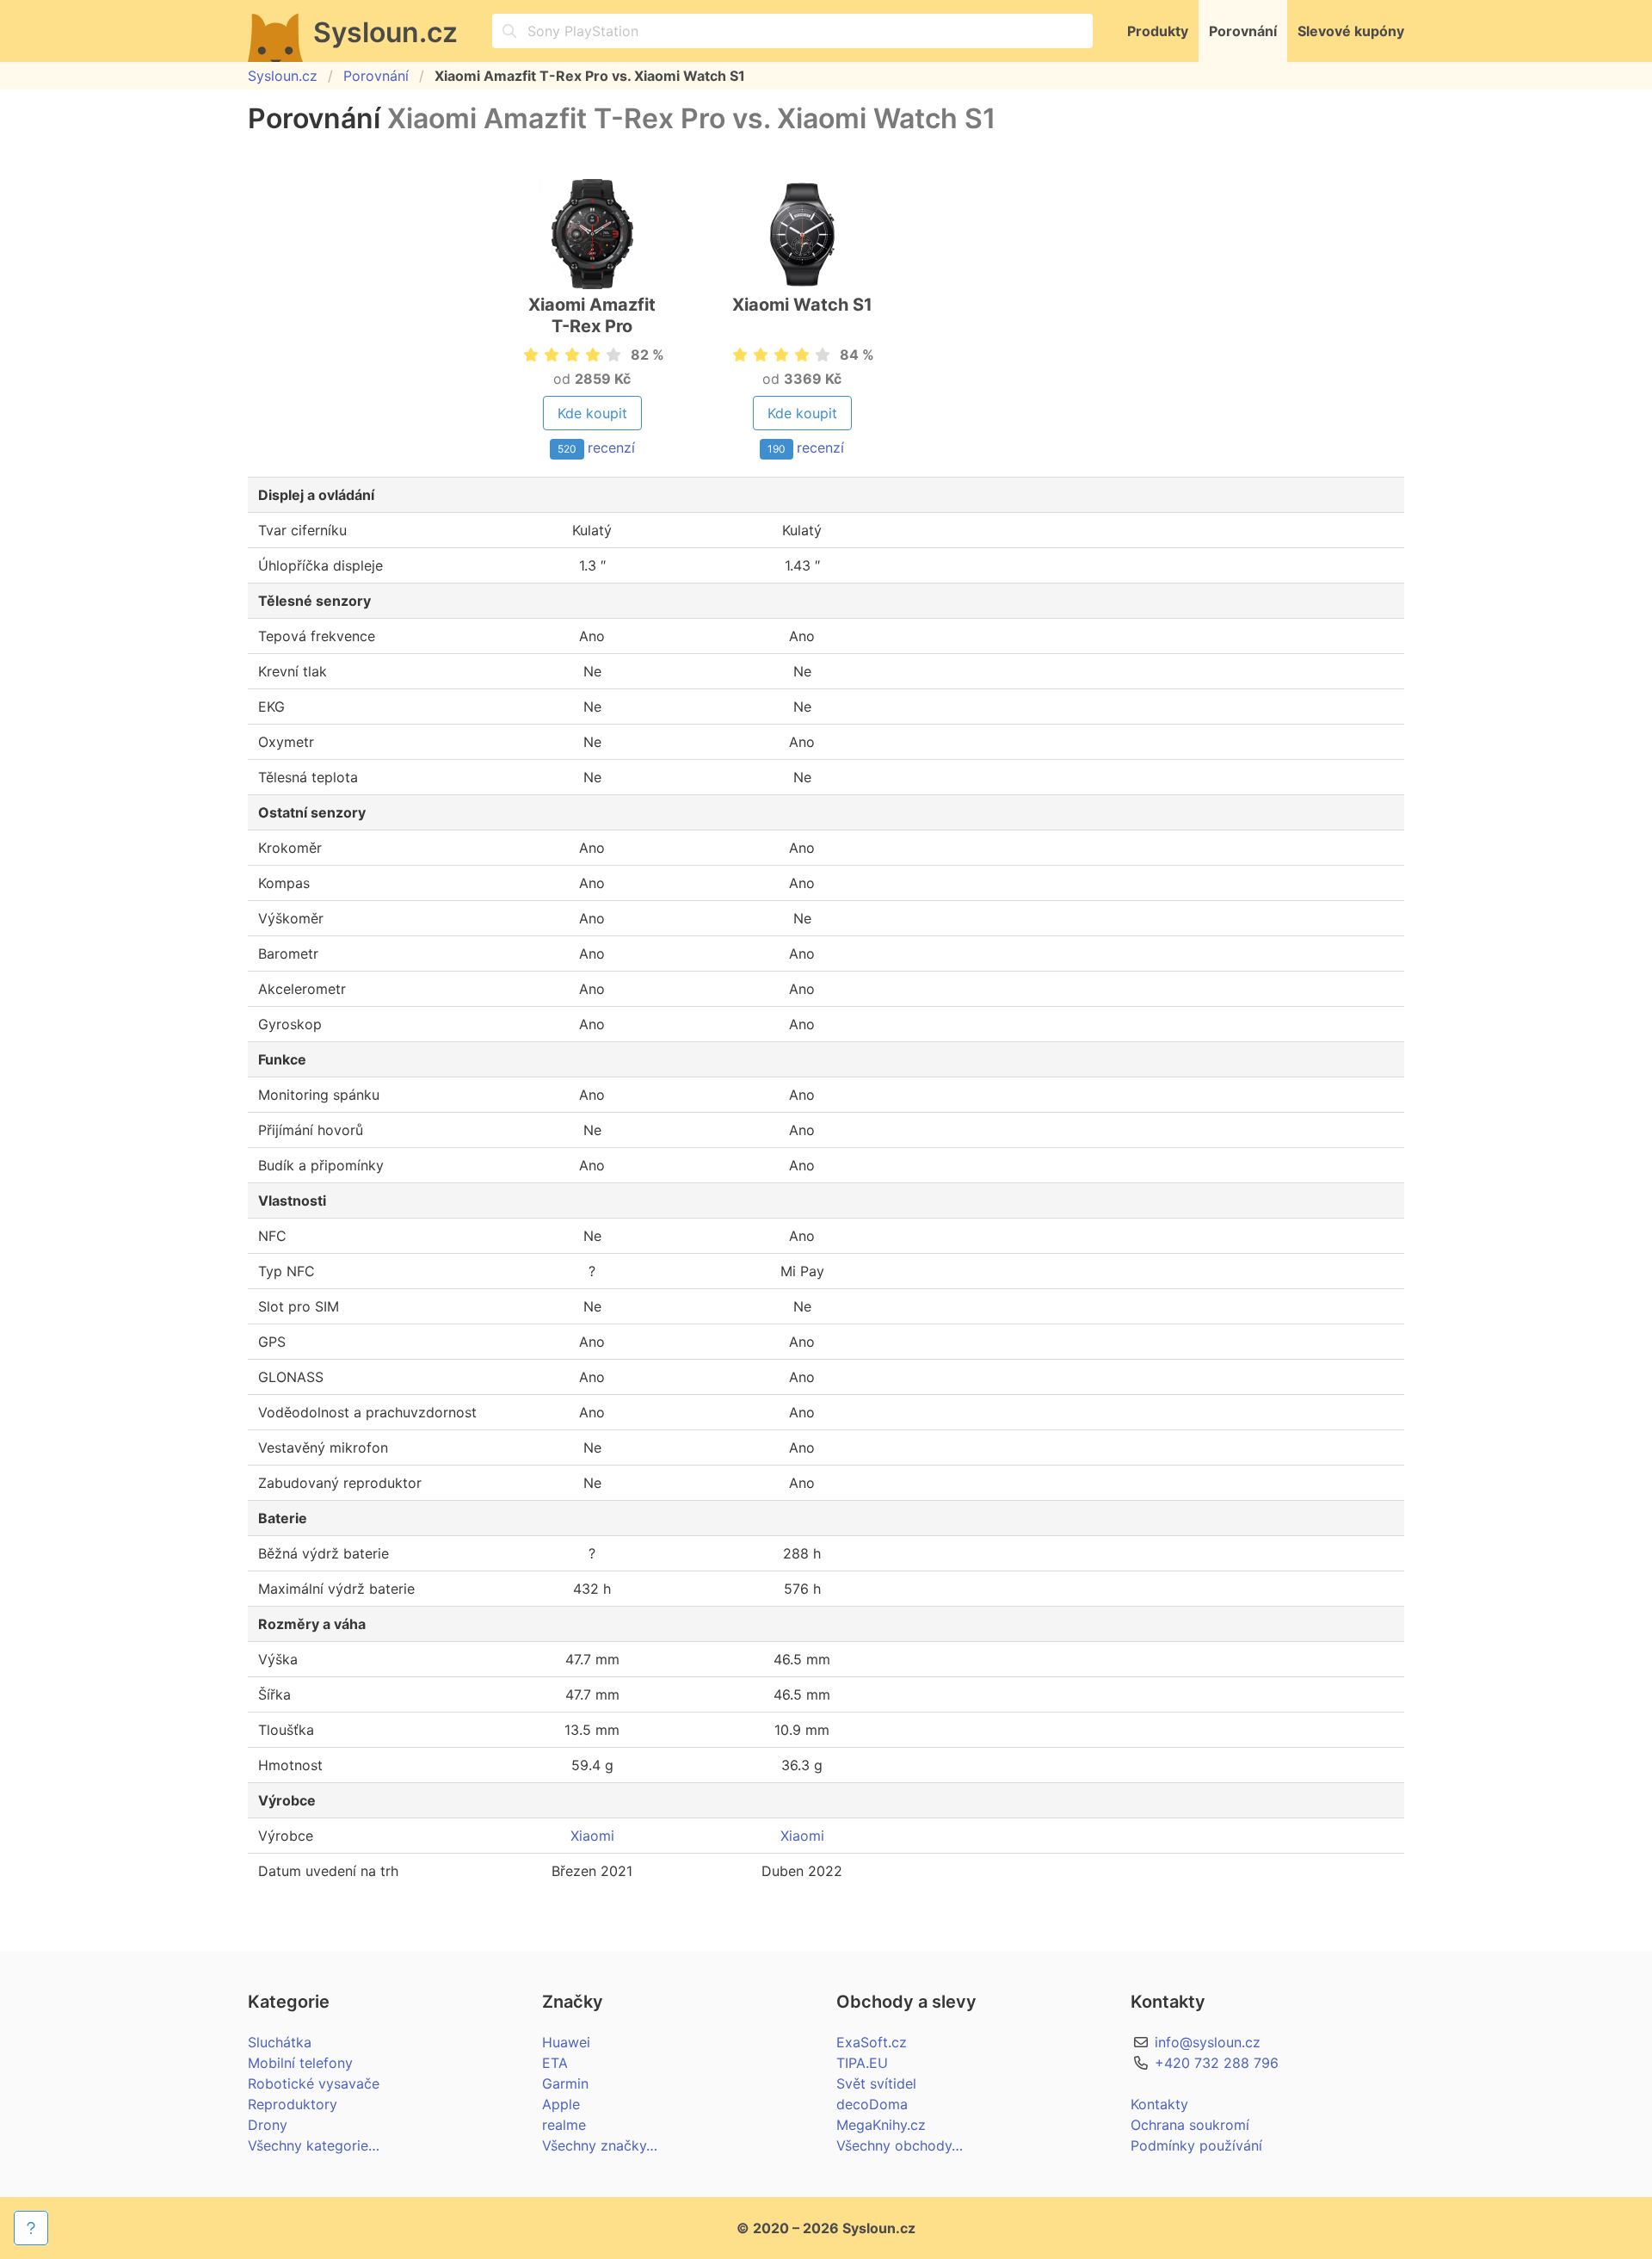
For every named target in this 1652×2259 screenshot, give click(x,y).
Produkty (1158, 31)
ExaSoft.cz (872, 2042)
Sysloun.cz (283, 76)
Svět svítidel (876, 2083)
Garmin (565, 2083)
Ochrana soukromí (1190, 2125)
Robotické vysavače (314, 2083)
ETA (555, 2063)
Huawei (566, 2042)
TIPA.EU (862, 2063)
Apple (561, 2104)
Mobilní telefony (300, 2063)
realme (564, 2125)
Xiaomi (592, 1836)
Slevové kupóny (1351, 31)
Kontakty (1159, 2104)
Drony (268, 2125)
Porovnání (1243, 31)
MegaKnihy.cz (881, 2125)
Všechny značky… (600, 2145)
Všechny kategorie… (314, 2145)
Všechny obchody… (900, 2145)
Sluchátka (280, 2042)
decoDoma (872, 2104)
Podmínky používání (1196, 2145)
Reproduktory (293, 2104)
